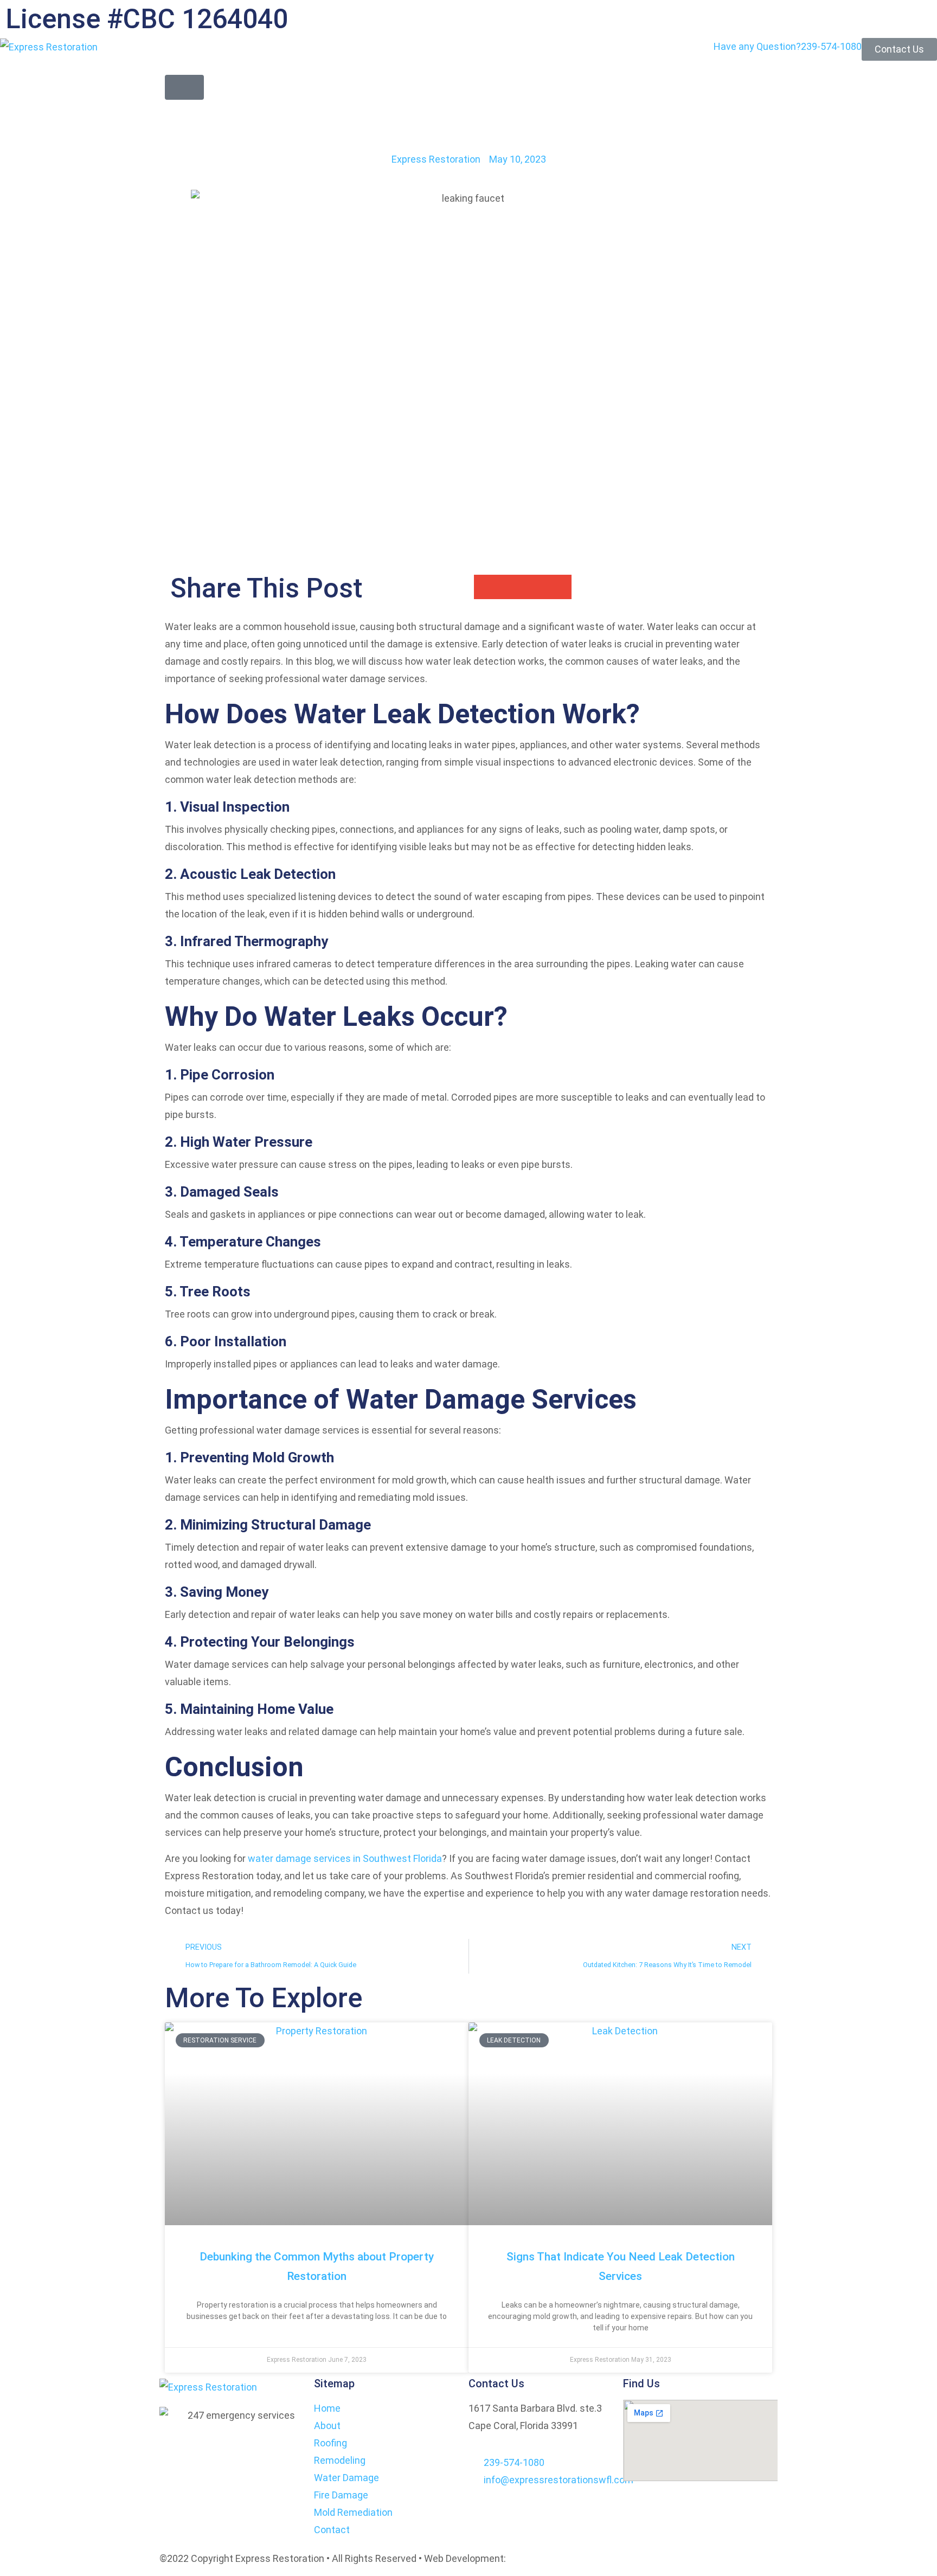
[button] (184, 87)
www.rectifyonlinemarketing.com (581, 2558)
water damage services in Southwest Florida (345, 1858)
